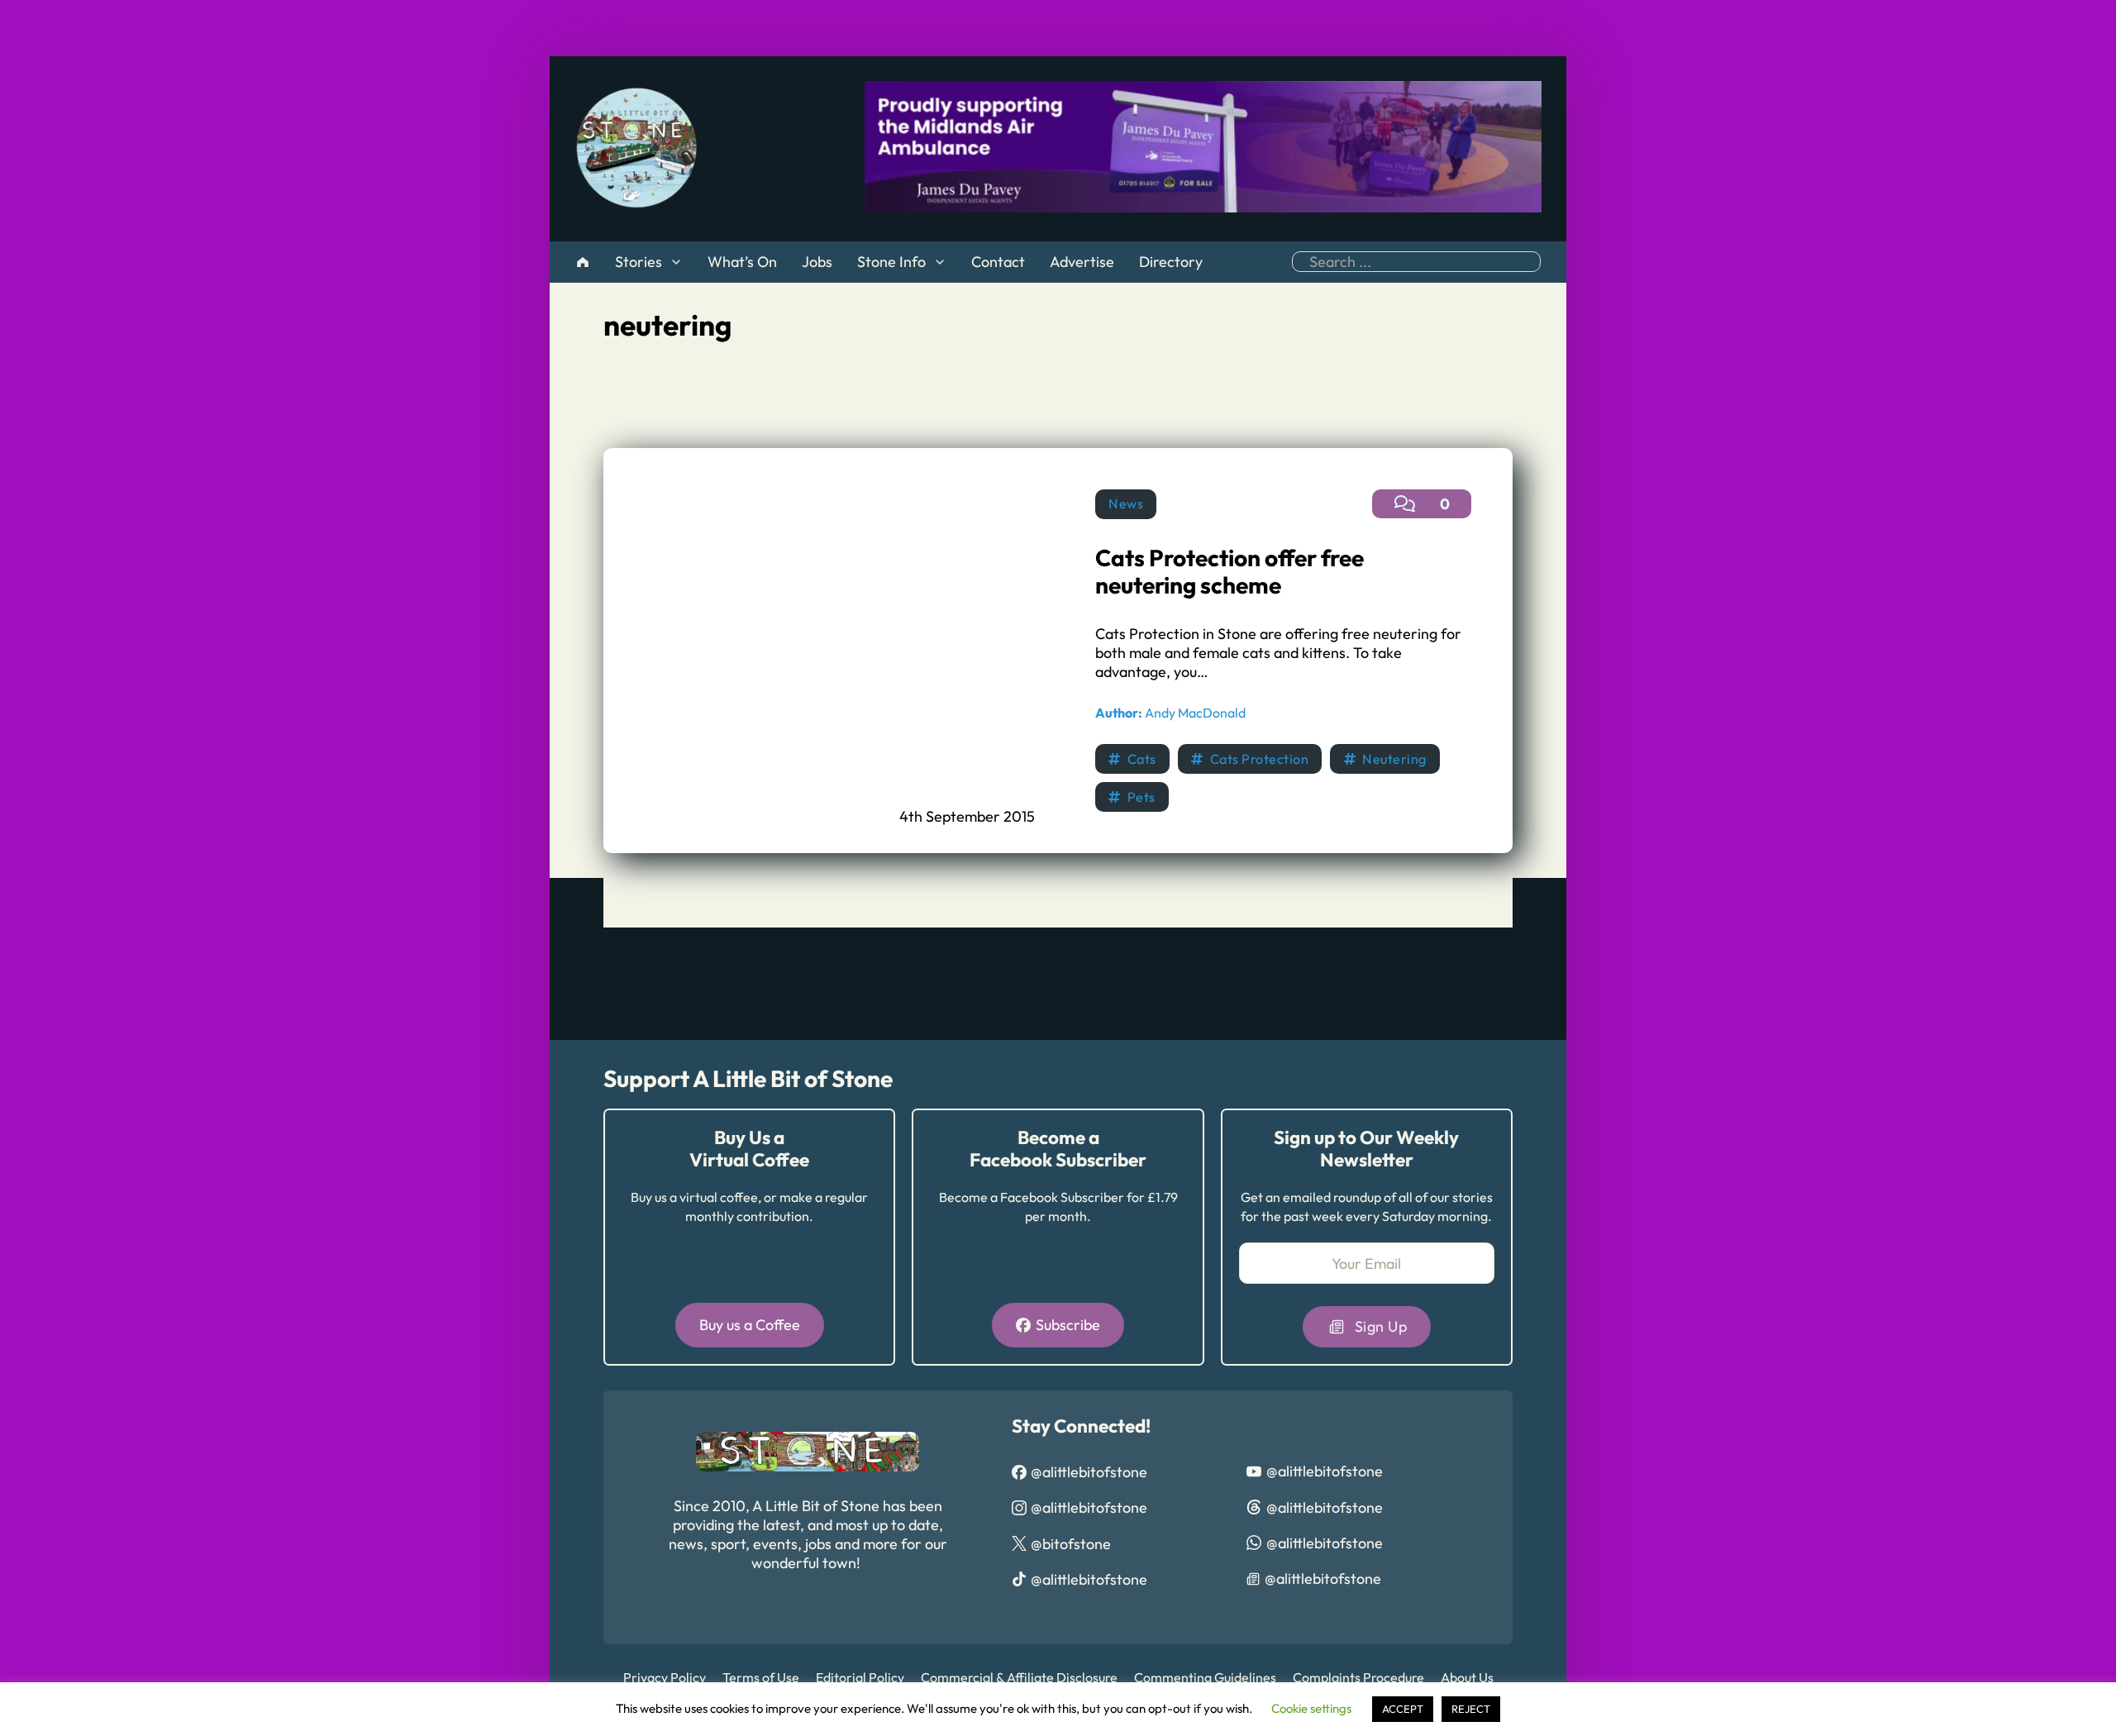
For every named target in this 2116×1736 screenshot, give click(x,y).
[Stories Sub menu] (676, 262)
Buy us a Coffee (750, 1325)
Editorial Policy (860, 1677)
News (1126, 503)
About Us (1467, 1677)
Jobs (817, 262)
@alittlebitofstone (1089, 1472)
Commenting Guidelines (1205, 1677)
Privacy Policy (665, 1677)
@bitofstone (1071, 1544)
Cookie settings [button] (1311, 1708)
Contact (998, 262)
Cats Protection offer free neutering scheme (1230, 572)
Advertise (1082, 262)
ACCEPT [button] (1403, 1709)
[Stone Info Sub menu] (940, 262)
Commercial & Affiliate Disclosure (1019, 1677)
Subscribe (1068, 1325)
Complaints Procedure (1358, 1677)
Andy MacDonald (1170, 713)
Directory (1171, 262)
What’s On (742, 262)
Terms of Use (761, 1677)
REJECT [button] (1471, 1709)
